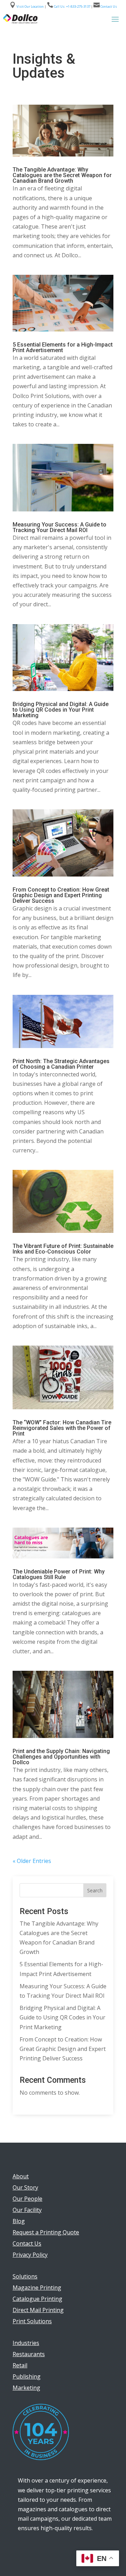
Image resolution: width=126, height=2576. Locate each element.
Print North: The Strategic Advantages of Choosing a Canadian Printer (61, 1064)
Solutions (25, 2276)
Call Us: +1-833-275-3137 (72, 6)
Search (95, 1890)
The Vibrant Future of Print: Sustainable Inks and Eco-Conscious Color (63, 1249)
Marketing (26, 2388)
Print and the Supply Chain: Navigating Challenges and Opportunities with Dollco (61, 1757)
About (21, 2176)
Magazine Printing (37, 2288)
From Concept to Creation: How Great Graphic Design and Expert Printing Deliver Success (61, 895)
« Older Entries (32, 1861)
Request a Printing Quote (46, 2232)
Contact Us (108, 6)
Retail (20, 2365)
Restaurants (29, 2354)
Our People (27, 2199)
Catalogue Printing (37, 2299)
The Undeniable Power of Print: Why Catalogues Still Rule (59, 1574)
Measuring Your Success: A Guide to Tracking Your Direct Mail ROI (59, 527)
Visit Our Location (30, 6)
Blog (19, 2221)
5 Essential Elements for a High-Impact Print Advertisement (63, 347)
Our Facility (27, 2210)
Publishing (27, 2376)
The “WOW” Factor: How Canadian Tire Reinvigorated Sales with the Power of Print (62, 1428)
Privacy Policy (30, 2255)
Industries (26, 2343)
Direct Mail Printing (38, 2310)
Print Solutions (32, 2321)
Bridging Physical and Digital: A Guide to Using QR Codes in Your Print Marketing (61, 710)
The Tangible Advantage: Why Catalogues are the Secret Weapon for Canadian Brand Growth (62, 175)
